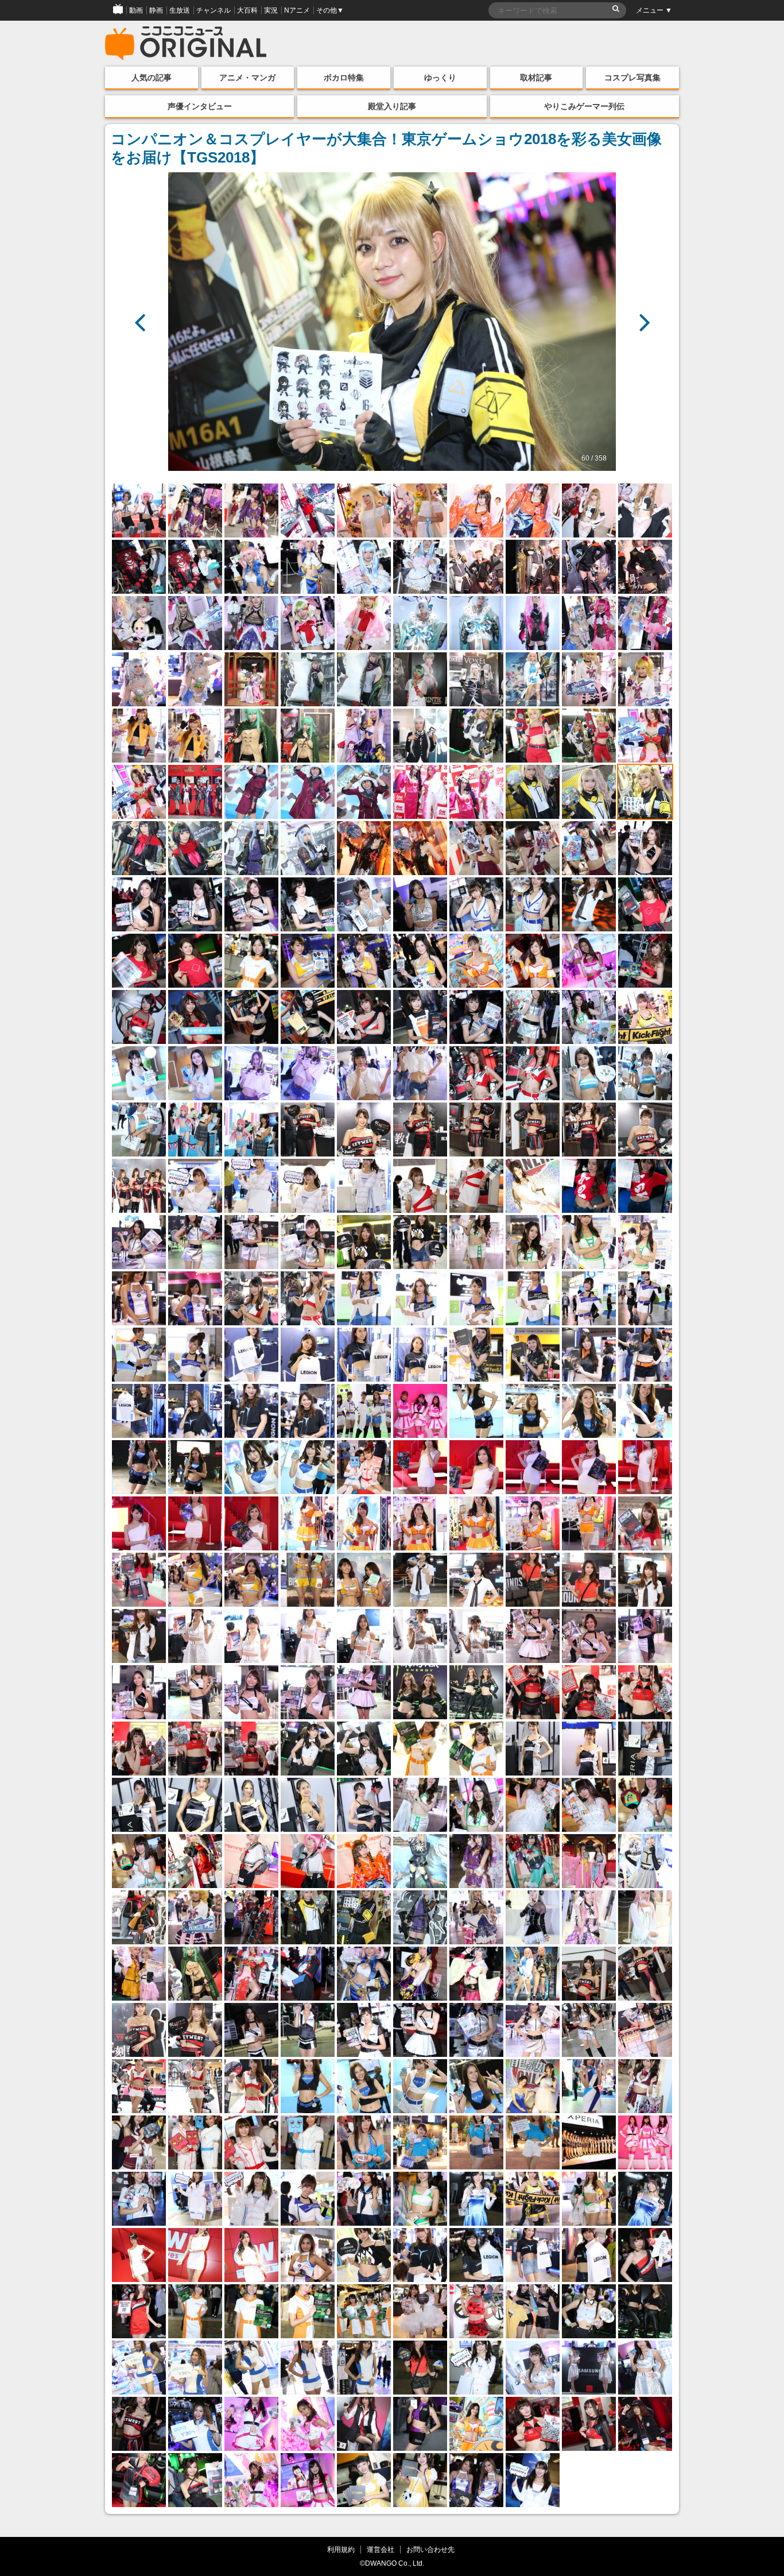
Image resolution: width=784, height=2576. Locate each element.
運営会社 (381, 2549)
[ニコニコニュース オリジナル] (186, 44)
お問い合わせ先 (430, 2549)
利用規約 (341, 2549)
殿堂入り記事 (392, 106)
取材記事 (536, 78)
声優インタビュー (200, 106)
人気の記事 (152, 78)
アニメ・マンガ (247, 78)
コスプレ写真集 (632, 78)
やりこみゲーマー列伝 (584, 106)
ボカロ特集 (344, 78)
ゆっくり (440, 78)
